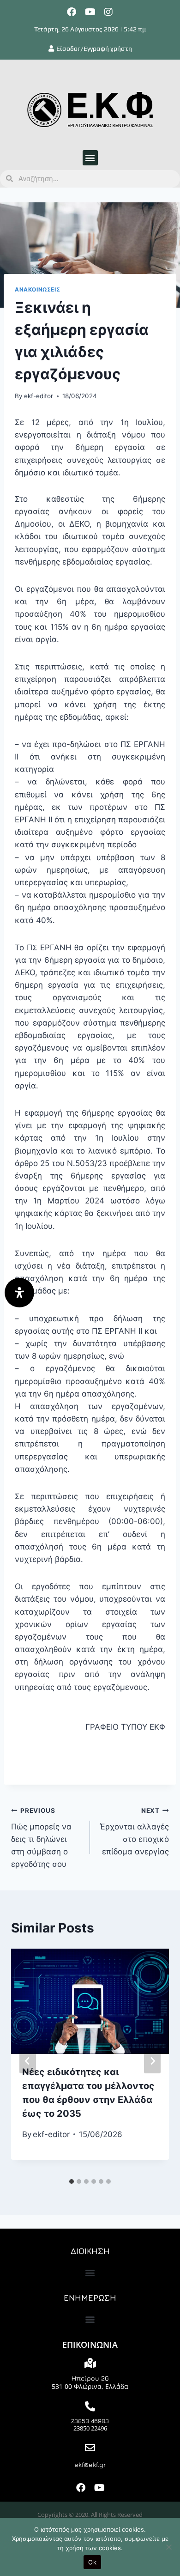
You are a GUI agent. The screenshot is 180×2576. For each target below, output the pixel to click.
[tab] (72, 2181)
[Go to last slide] (28, 2061)
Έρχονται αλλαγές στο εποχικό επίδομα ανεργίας (134, 1832)
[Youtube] (90, 12)
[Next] (152, 2061)
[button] (90, 158)
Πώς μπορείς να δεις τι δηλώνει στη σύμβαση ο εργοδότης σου (41, 1838)
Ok (92, 2562)
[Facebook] (72, 12)
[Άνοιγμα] (19, 1293)
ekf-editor (39, 396)
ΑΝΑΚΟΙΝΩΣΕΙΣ (37, 289)
